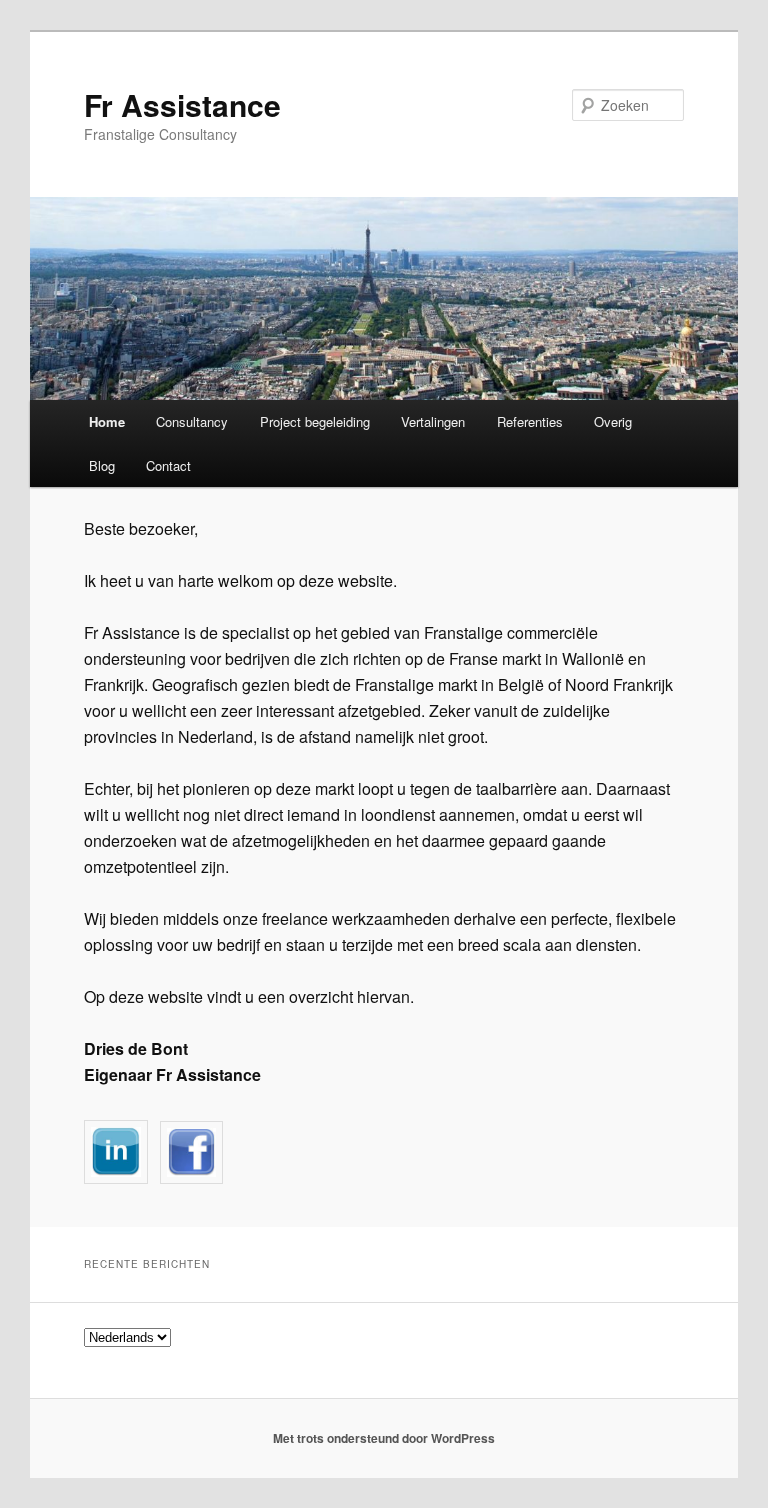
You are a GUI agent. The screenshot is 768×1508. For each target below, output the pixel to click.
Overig (613, 421)
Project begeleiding (315, 421)
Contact (168, 465)
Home (107, 421)
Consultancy (192, 421)
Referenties (530, 421)
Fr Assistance (182, 104)
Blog (102, 465)
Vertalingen (433, 421)
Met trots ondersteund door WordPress (384, 1438)
